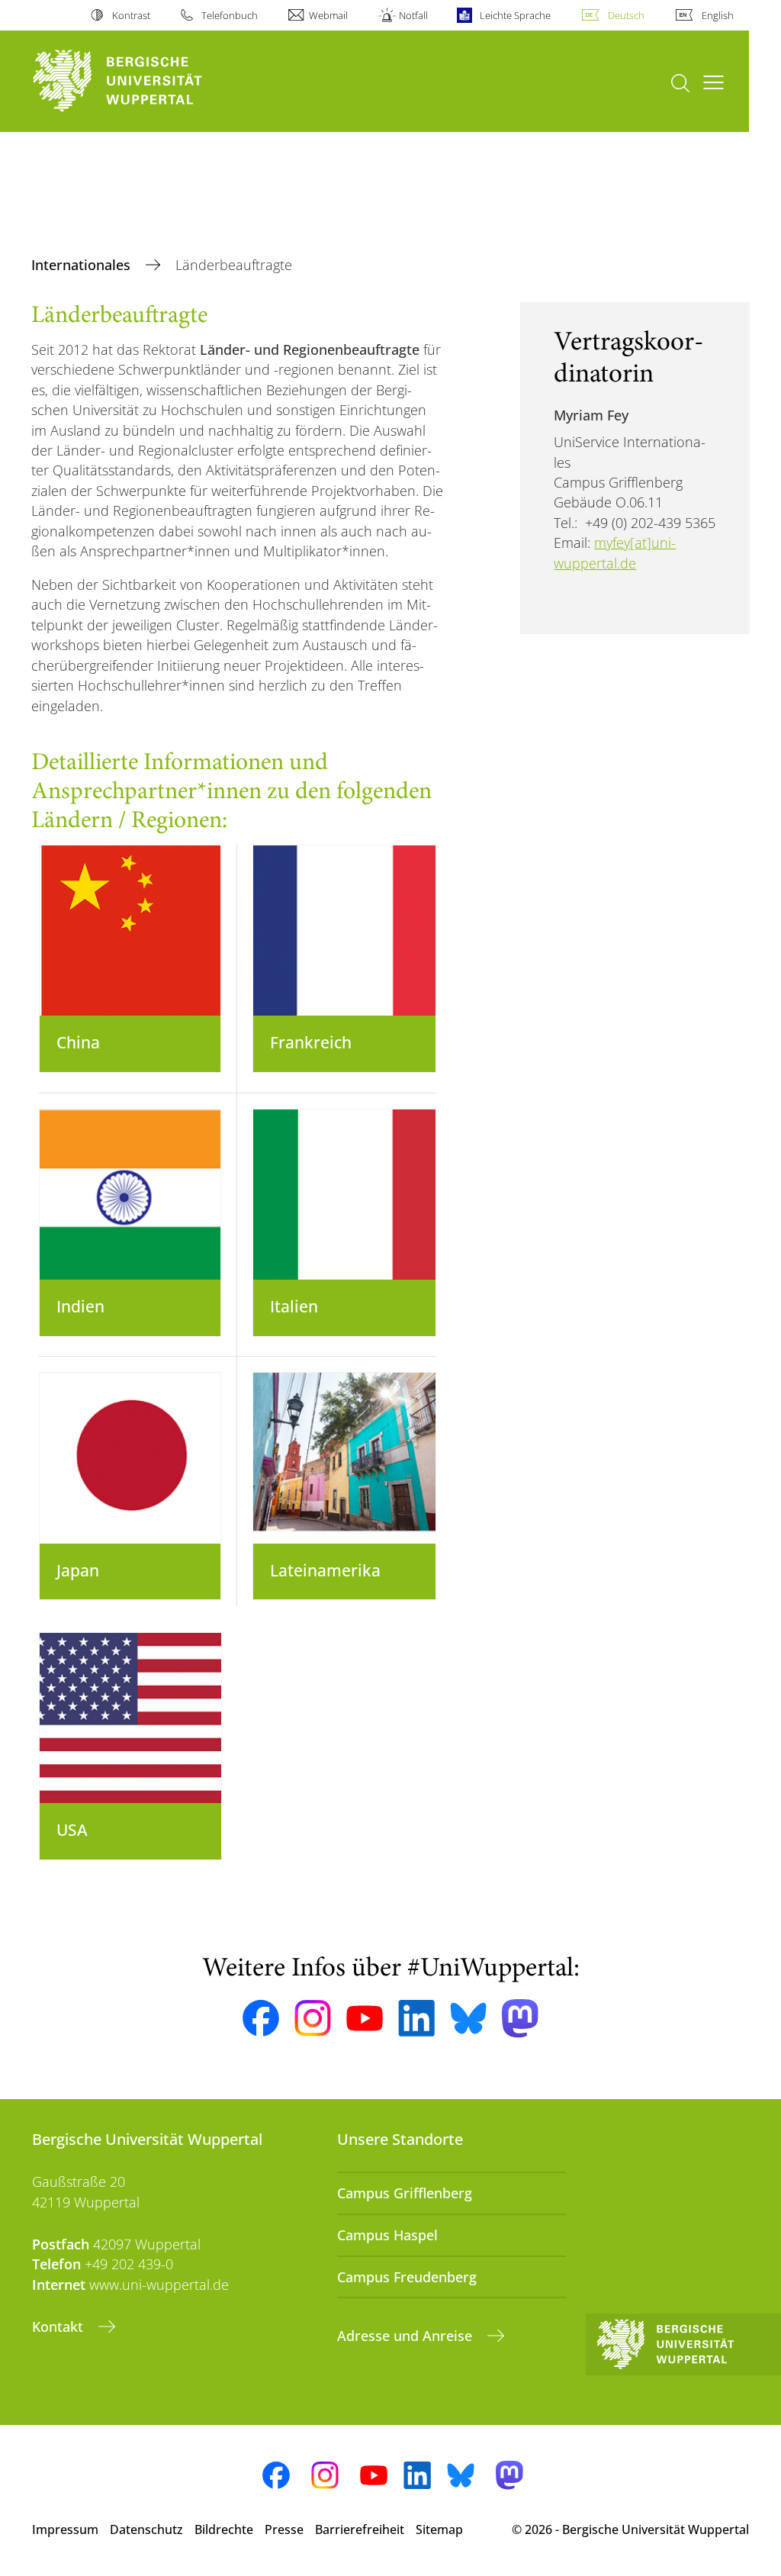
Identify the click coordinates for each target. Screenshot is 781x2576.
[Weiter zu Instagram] (313, 2018)
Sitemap (439, 2529)
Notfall (413, 15)
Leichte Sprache (515, 15)
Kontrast (131, 15)
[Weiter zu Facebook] (261, 2018)
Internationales (83, 265)
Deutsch (626, 15)
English (718, 15)
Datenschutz (146, 2529)
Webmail (328, 15)
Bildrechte (224, 2529)
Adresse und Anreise (407, 2336)
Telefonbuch (230, 15)
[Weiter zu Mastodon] (520, 2019)
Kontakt (59, 2326)
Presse (284, 2529)
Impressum (65, 2529)
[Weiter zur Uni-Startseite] (145, 81)
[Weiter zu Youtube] (365, 2018)
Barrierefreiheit (360, 2529)
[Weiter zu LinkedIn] (416, 2018)
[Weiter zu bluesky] (468, 2018)
